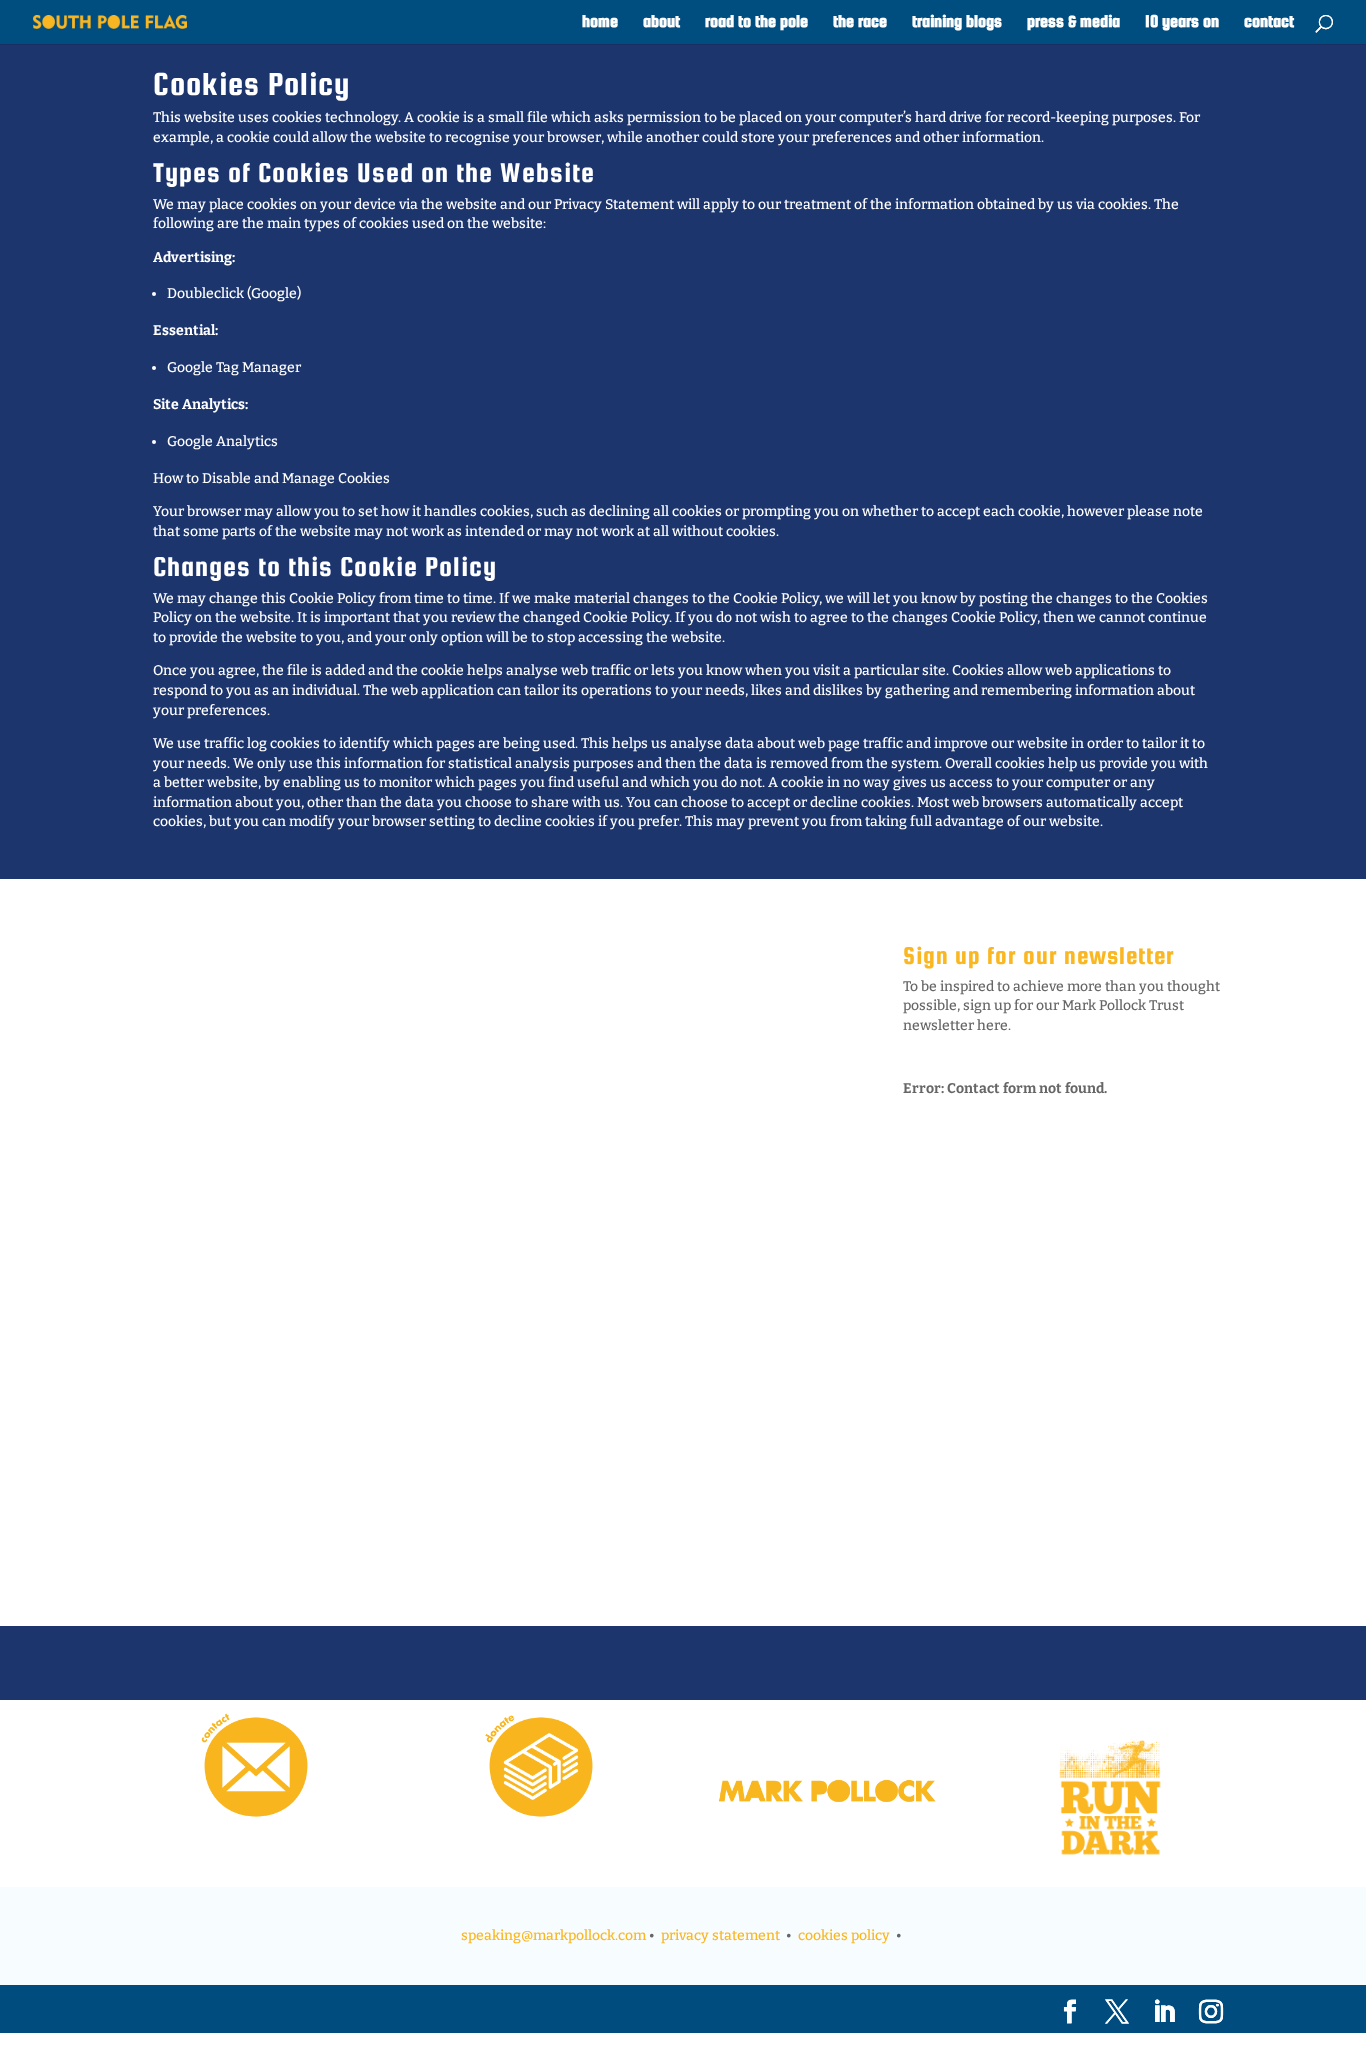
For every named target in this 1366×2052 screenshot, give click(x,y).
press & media (1073, 23)
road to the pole (756, 23)
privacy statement (720, 1935)
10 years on (1182, 23)
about (661, 23)
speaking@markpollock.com (553, 1935)
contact (1269, 23)
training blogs (957, 23)
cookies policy (844, 1935)
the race (860, 23)
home (600, 23)
